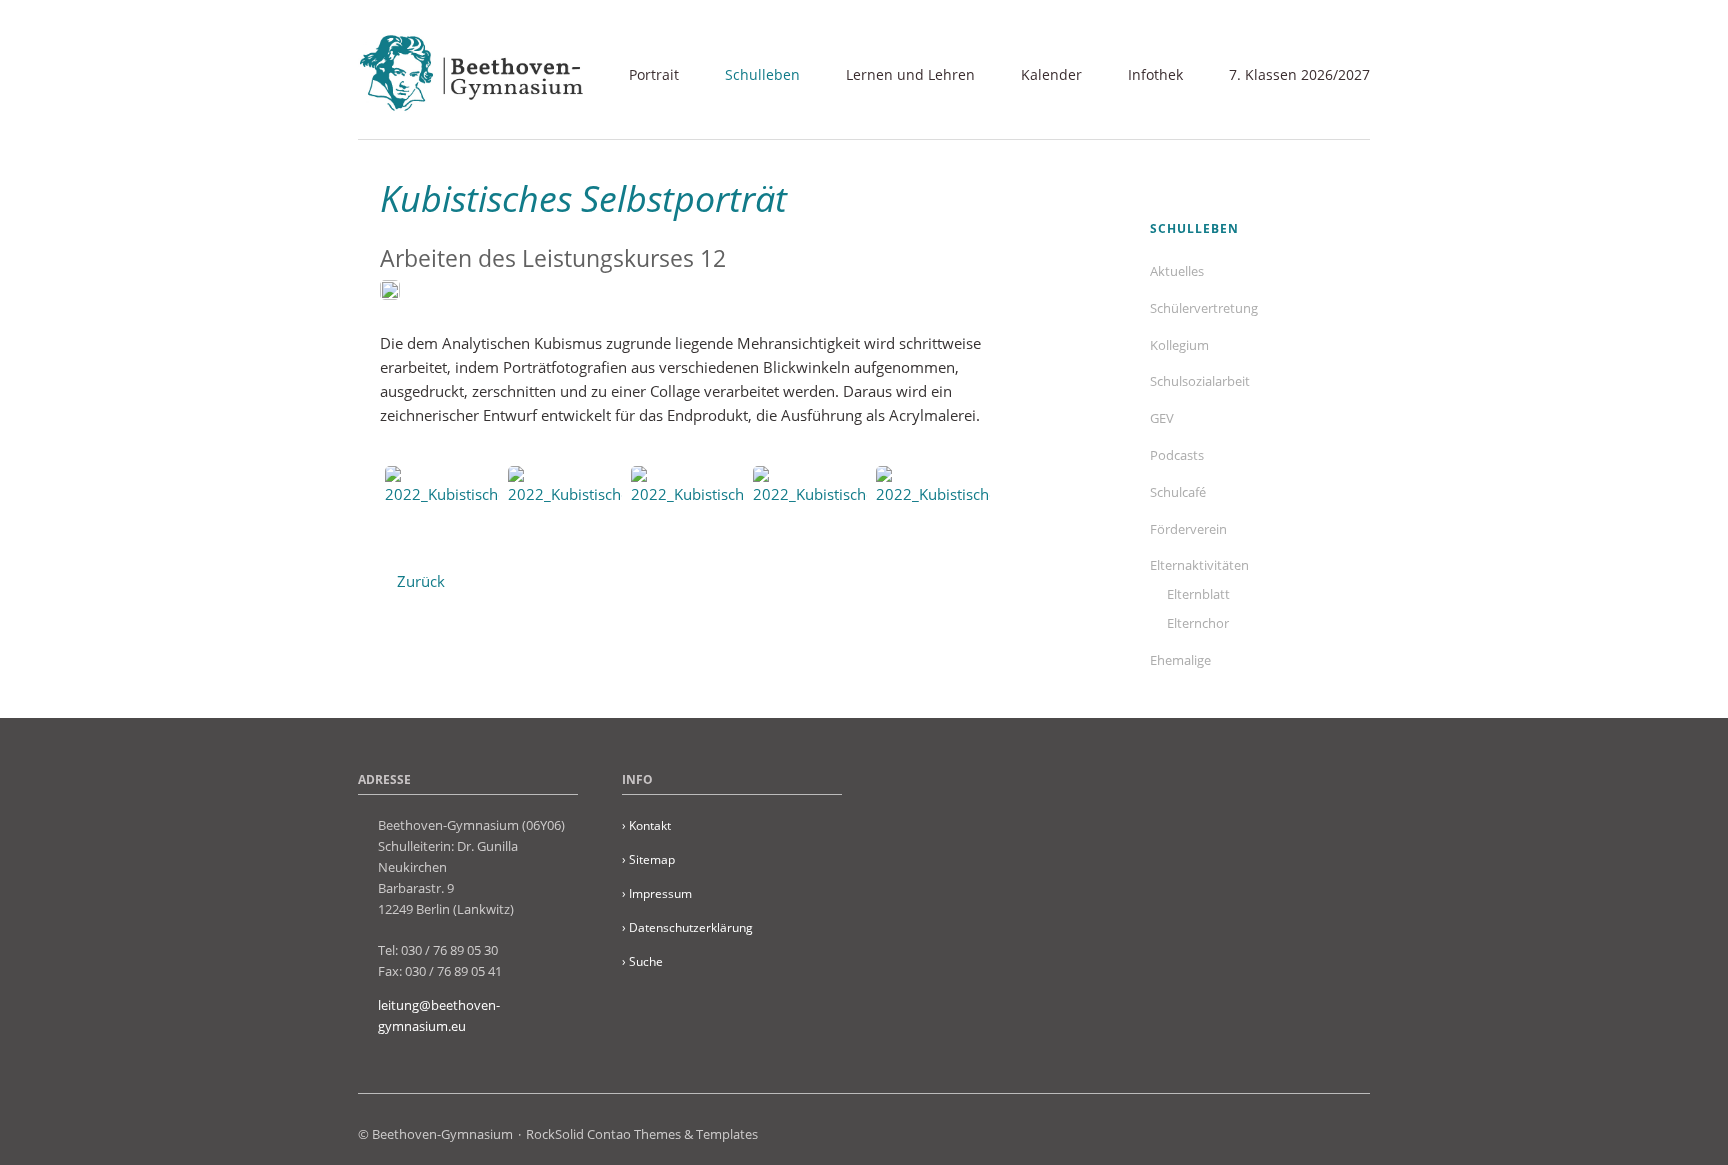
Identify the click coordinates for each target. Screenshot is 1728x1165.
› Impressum (657, 893)
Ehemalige (1180, 660)
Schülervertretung (1204, 308)
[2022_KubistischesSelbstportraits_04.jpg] (810, 506)
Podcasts (1177, 455)
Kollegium (1179, 345)
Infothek (1155, 74)
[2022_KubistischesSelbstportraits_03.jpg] (688, 506)
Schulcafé (1178, 492)
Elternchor (1198, 623)
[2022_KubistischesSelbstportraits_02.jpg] (565, 506)
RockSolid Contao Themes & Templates (642, 1134)
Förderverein (1188, 529)
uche (642, 961)
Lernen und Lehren (910, 74)
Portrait (654, 74)
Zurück (421, 581)
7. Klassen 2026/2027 (1299, 74)
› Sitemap (648, 859)
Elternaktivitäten (1199, 565)
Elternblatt (1198, 594)
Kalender (1051, 74)
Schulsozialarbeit (1200, 381)
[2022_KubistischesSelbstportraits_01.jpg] (442, 506)
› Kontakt (646, 825)
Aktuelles (1177, 271)
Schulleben (762, 74)
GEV (1162, 418)
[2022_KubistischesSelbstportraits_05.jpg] (933, 506)
